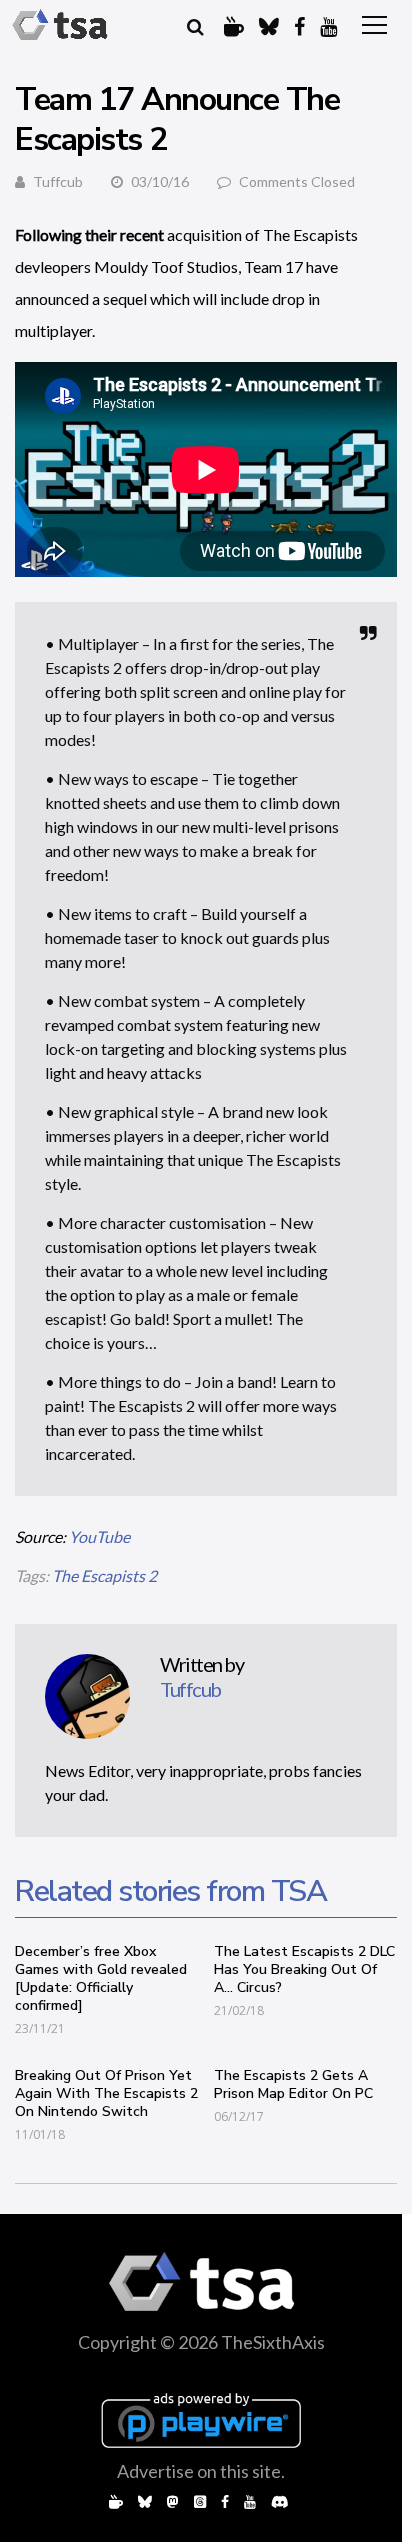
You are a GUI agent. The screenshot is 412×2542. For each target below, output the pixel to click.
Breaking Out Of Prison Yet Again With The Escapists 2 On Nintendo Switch (106, 2093)
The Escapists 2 (104, 1575)
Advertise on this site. (201, 2471)
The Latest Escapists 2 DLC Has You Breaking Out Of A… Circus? (304, 1969)
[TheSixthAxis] (60, 25)
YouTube (99, 1536)
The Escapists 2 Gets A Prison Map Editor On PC (293, 2084)
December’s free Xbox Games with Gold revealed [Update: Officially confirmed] (101, 1978)
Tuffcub (58, 181)
